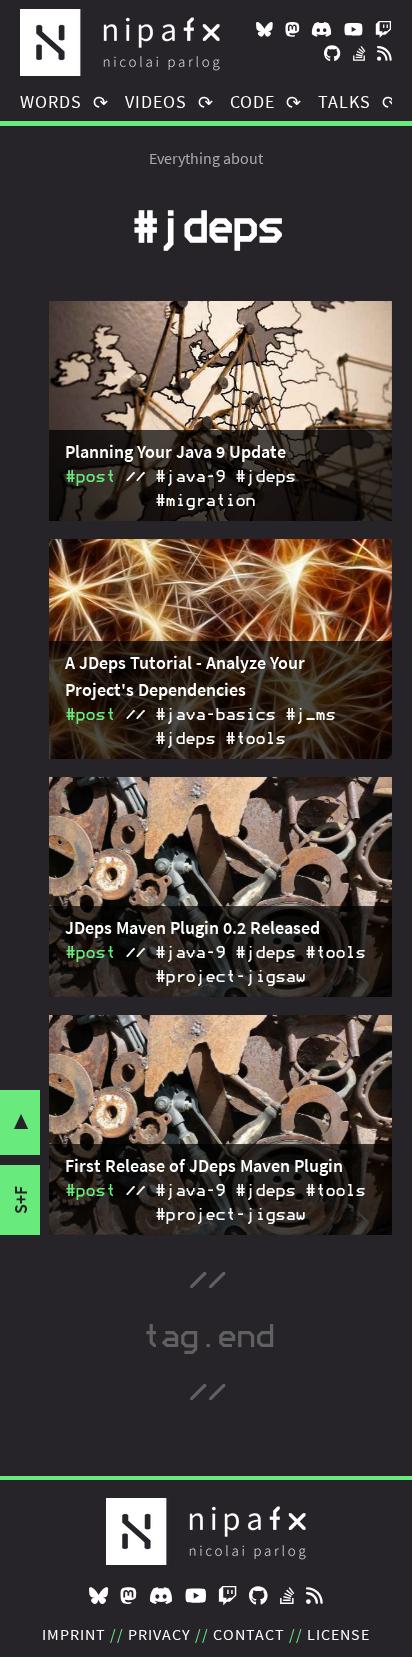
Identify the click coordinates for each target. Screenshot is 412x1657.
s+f (20, 1200)
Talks (344, 101)
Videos (156, 101)
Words (51, 101)
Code (252, 101)
